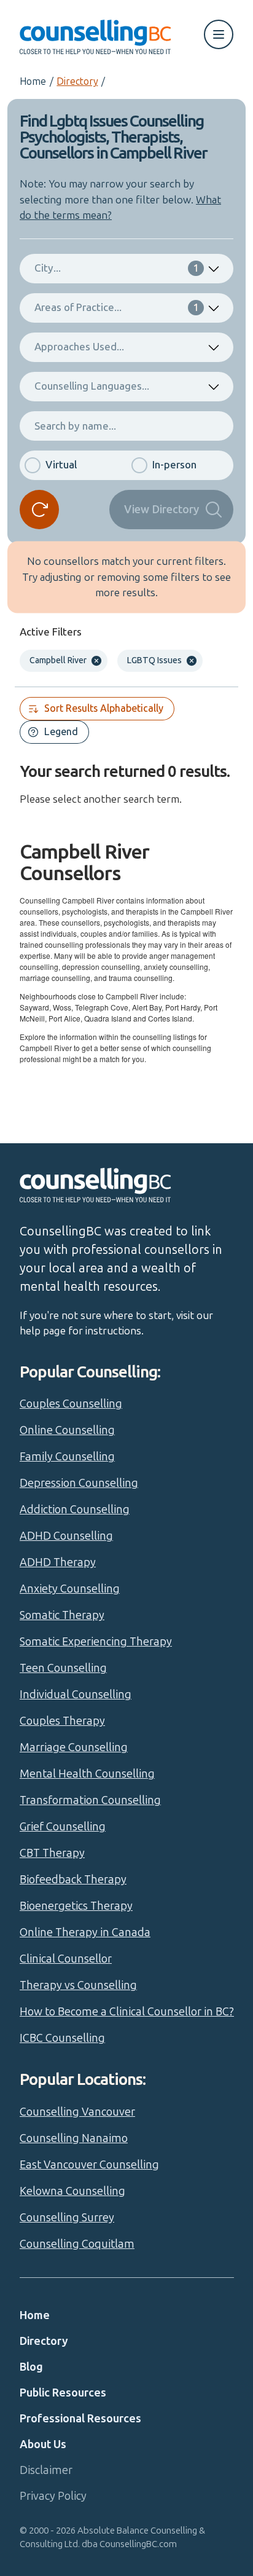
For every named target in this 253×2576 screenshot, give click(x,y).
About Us (43, 2444)
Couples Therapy (62, 1721)
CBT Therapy (52, 1853)
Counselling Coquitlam (77, 2244)
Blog (31, 2367)
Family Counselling (67, 1457)
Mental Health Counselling (87, 1774)
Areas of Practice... (117, 307)
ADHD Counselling (66, 1536)
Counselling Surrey (67, 2218)
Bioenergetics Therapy (76, 1906)
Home (33, 81)
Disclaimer (46, 2470)
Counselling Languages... (92, 386)
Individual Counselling (76, 1695)
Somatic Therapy (62, 1615)
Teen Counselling (63, 1668)
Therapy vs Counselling (78, 1985)
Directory (77, 81)
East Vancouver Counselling (89, 2165)
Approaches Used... (79, 347)
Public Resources (63, 2393)
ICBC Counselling (62, 2038)
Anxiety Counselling (70, 1589)
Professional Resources (80, 2419)
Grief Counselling (63, 1827)
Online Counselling (67, 1430)
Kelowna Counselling (72, 2191)
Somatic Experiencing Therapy (96, 1642)
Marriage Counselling (74, 1747)
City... (117, 268)
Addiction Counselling (75, 1510)
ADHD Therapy (58, 1562)
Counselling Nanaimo (74, 2138)
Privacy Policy (53, 2496)
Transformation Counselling (90, 1800)
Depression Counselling (79, 1483)
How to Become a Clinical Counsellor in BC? (127, 2012)
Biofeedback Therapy (73, 1880)
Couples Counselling (71, 1404)
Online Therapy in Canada (85, 1932)
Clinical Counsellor (66, 1959)
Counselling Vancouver (77, 2112)
